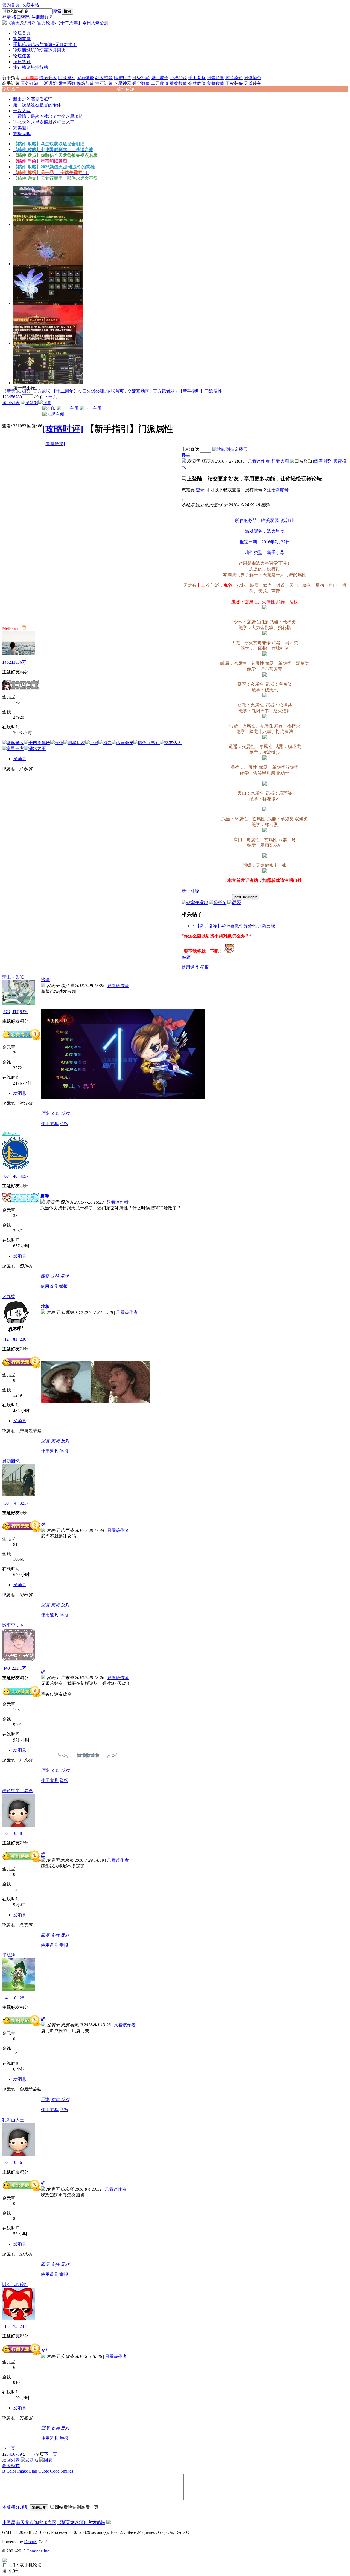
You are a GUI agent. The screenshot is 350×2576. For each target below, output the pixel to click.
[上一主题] (68, 408)
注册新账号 (42, 17)
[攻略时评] (63, 429)
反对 (65, 1113)
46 (15, 1176)
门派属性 (67, 78)
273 (7, 1012)
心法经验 (178, 78)
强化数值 (141, 83)
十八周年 (30, 78)
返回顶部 (11, 2571)
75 (15, 2326)
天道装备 (253, 83)
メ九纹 (9, 1296)
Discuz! (31, 2542)
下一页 (51, 397)
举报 (205, 967)
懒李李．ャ (13, 1625)
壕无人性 (11, 1134)
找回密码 (21, 17)
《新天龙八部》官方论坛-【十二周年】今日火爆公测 (53, 391)
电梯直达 (190, 449)
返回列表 (11, 403)
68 (7, 1176)
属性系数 (67, 83)
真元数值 (160, 83)
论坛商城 (39, 50)
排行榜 (31, 67)
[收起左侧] (53, 414)
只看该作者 (259, 461)
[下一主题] (91, 408)
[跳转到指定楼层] (230, 449)
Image (23, 2471)
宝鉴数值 (215, 83)
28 (22, 1998)
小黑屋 (9, 2523)
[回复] (45, 403)
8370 (24, 1012)
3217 (24, 1503)
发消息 (20, 759)
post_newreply (246, 897)
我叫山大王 (13, 2120)
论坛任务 (22, 56)
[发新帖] (30, 403)
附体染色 (253, 78)
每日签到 (22, 62)
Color (11, 2471)
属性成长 (160, 78)
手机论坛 (45, 44)
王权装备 (234, 83)
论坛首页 (22, 33)
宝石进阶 (104, 83)
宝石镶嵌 (85, 78)
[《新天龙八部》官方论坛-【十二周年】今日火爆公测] (55, 23)
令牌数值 (197, 83)
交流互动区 (138, 391)
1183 (15, 662)
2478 (24, 2326)
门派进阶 (48, 83)
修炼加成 (85, 83)
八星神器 (122, 83)
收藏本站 (30, 5)
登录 (7, 17)
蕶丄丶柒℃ (13, 977)
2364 (24, 1339)
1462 (7, 662)
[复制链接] (55, 444)
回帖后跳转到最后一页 (77, 2507)
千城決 (9, 1955)
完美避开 (22, 128)
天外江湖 (30, 83)
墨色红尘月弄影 (17, 1791)
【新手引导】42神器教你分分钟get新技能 (235, 926)
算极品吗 (22, 134)
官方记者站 (164, 391)
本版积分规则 (15, 2507)
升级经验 (141, 78)
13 (7, 2326)
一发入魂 (22, 111)
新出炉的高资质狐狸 (33, 99)
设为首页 (11, 5)
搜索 (57, 11)
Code (55, 2471)
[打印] (49, 408)
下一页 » (10, 2448)
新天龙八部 (27, 2523)
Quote (44, 2471)
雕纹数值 (178, 83)
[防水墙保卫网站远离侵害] (109, 2523)
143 (7, 1668)
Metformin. (12, 628)
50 (7, 1503)
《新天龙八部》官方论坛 (81, 2523)
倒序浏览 (323, 461)
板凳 (45, 1196)
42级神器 (104, 78)
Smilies (67, 2471)
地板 (45, 1306)
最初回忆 (11, 1461)
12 (7, 1339)
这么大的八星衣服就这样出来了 (44, 122)
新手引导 (190, 891)
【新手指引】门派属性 (200, 391)
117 (15, 1012)
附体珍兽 (215, 78)
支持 (56, 1113)
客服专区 (48, 2523)
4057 (24, 1176)
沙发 (45, 980)
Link (33, 2471)
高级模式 (11, 2466)
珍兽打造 (122, 78)
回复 (186, 957)
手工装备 (197, 78)
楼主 (186, 455)
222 (15, 1668)
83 (15, 1339)
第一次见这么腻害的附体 (37, 105)
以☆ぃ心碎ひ (15, 2284)
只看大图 (280, 461)
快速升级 (48, 78)
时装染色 (234, 78)
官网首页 (22, 39)
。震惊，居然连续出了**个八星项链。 (50, 116)
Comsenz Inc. (38, 2551)
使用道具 (190, 967)
